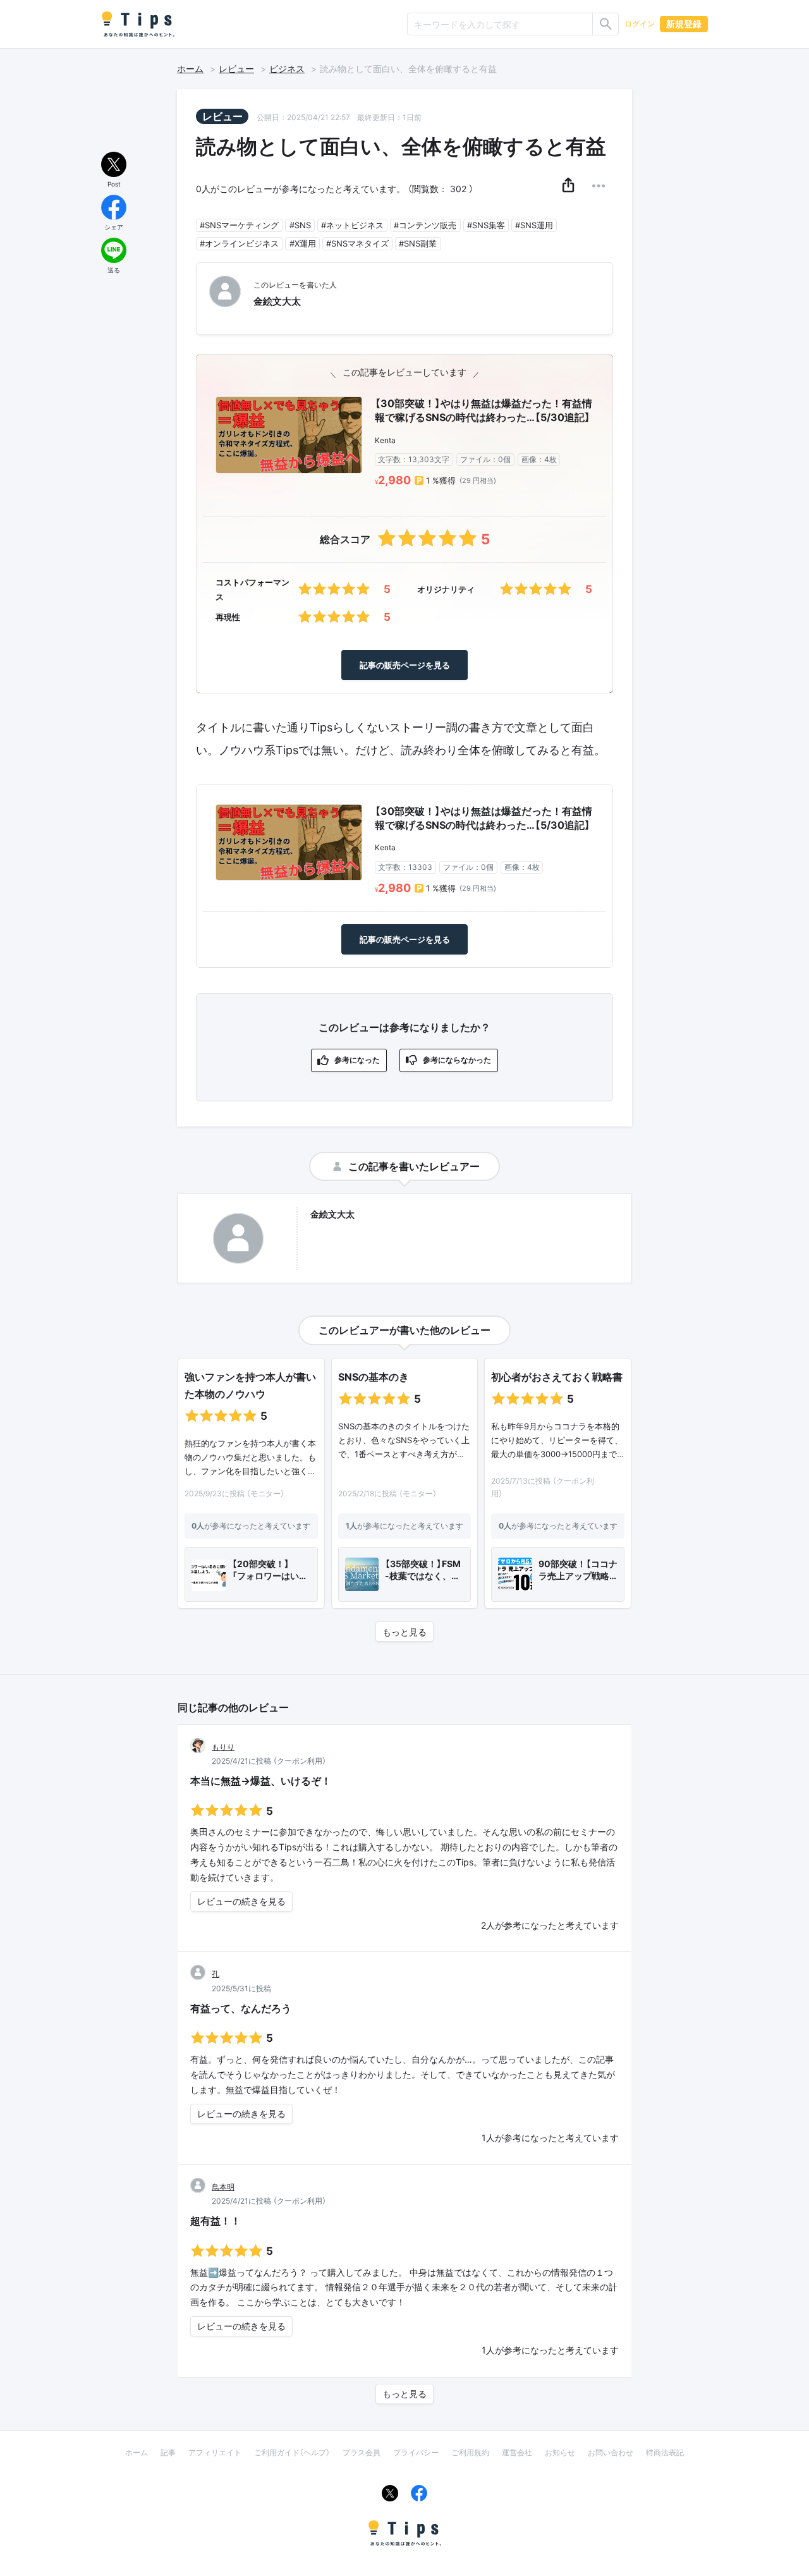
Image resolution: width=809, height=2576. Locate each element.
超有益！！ (216, 2221)
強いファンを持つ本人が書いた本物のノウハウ (250, 1385)
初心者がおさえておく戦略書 (557, 1377)
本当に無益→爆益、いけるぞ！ (261, 1781)
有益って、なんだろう (241, 2008)
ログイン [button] (640, 24)
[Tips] (138, 24)
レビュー (236, 69)
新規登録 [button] (684, 24)
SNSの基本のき (374, 1377)
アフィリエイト (215, 2452)
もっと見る (404, 1632)
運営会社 (517, 2452)
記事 (168, 2452)
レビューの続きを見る (241, 1901)
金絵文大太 (332, 1214)
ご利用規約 (470, 2452)
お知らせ (560, 2452)
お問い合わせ (611, 2452)
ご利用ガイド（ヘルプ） (292, 2452)
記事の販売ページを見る (405, 665)
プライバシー (416, 2452)
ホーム (190, 69)
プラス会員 (362, 2452)
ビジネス (287, 69)
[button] (568, 186)
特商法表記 (665, 2452)
